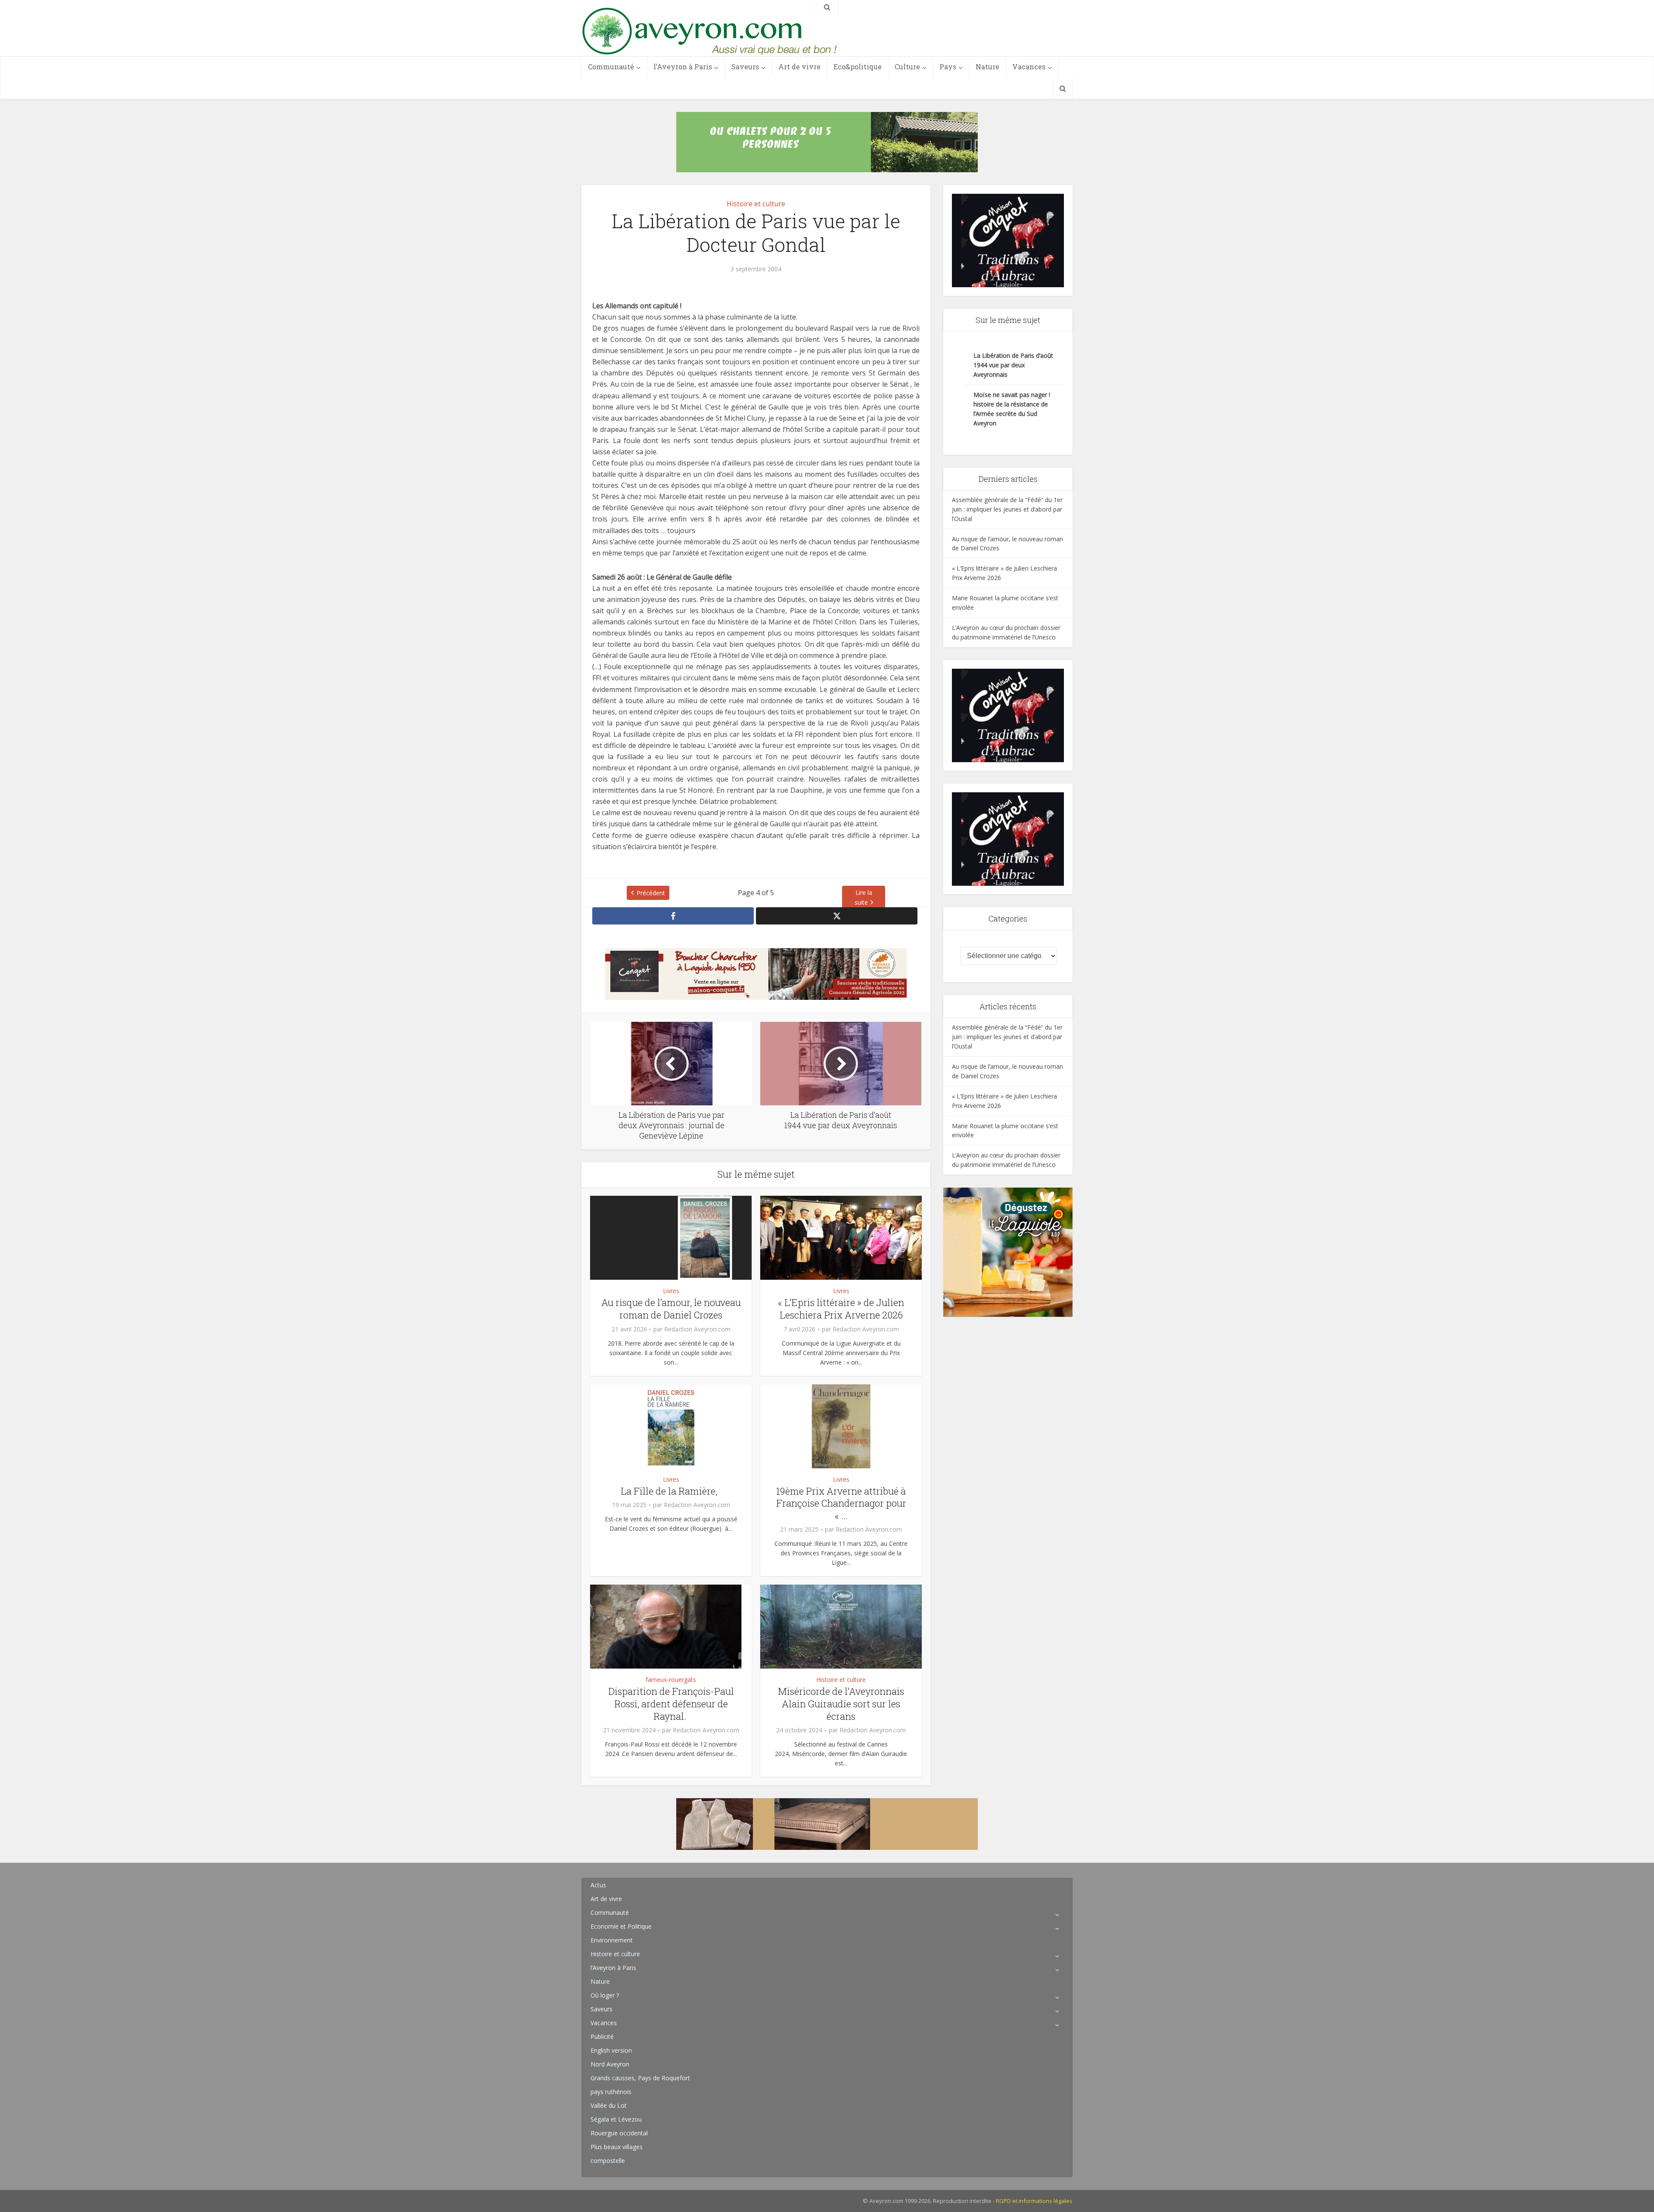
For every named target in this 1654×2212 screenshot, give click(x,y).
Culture (907, 67)
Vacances (1029, 67)
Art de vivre (799, 67)
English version (611, 2050)
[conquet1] (1008, 240)
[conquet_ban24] (756, 973)
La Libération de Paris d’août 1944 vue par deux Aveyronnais (1013, 365)
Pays (948, 67)
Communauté (611, 67)
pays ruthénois (611, 2092)
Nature (987, 67)
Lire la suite (863, 897)
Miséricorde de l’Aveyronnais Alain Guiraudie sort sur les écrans (841, 1703)
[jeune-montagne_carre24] (1008, 1252)
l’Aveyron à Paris (683, 67)
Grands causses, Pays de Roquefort (640, 2078)
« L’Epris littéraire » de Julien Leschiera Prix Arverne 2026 (841, 1309)
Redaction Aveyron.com (697, 1329)
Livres (671, 1291)
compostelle (608, 2161)
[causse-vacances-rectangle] (827, 141)
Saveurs (745, 67)
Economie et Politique (621, 1926)
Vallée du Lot (609, 2105)
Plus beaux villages (617, 2147)
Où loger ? (605, 1995)
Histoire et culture (756, 204)
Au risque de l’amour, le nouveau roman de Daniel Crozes (671, 1309)
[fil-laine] (827, 1824)
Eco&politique (858, 67)
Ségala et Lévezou (616, 2119)
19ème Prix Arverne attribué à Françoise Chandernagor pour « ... (841, 1503)
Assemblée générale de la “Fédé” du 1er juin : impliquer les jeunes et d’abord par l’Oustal (1007, 509)
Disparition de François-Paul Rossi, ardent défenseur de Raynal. (671, 1703)
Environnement (612, 1940)
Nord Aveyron (610, 2064)
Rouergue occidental (619, 2133)
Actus (598, 1885)
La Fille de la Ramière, (671, 1491)
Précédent (651, 893)
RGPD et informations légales (1034, 2201)
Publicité (602, 2037)
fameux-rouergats (671, 1680)
